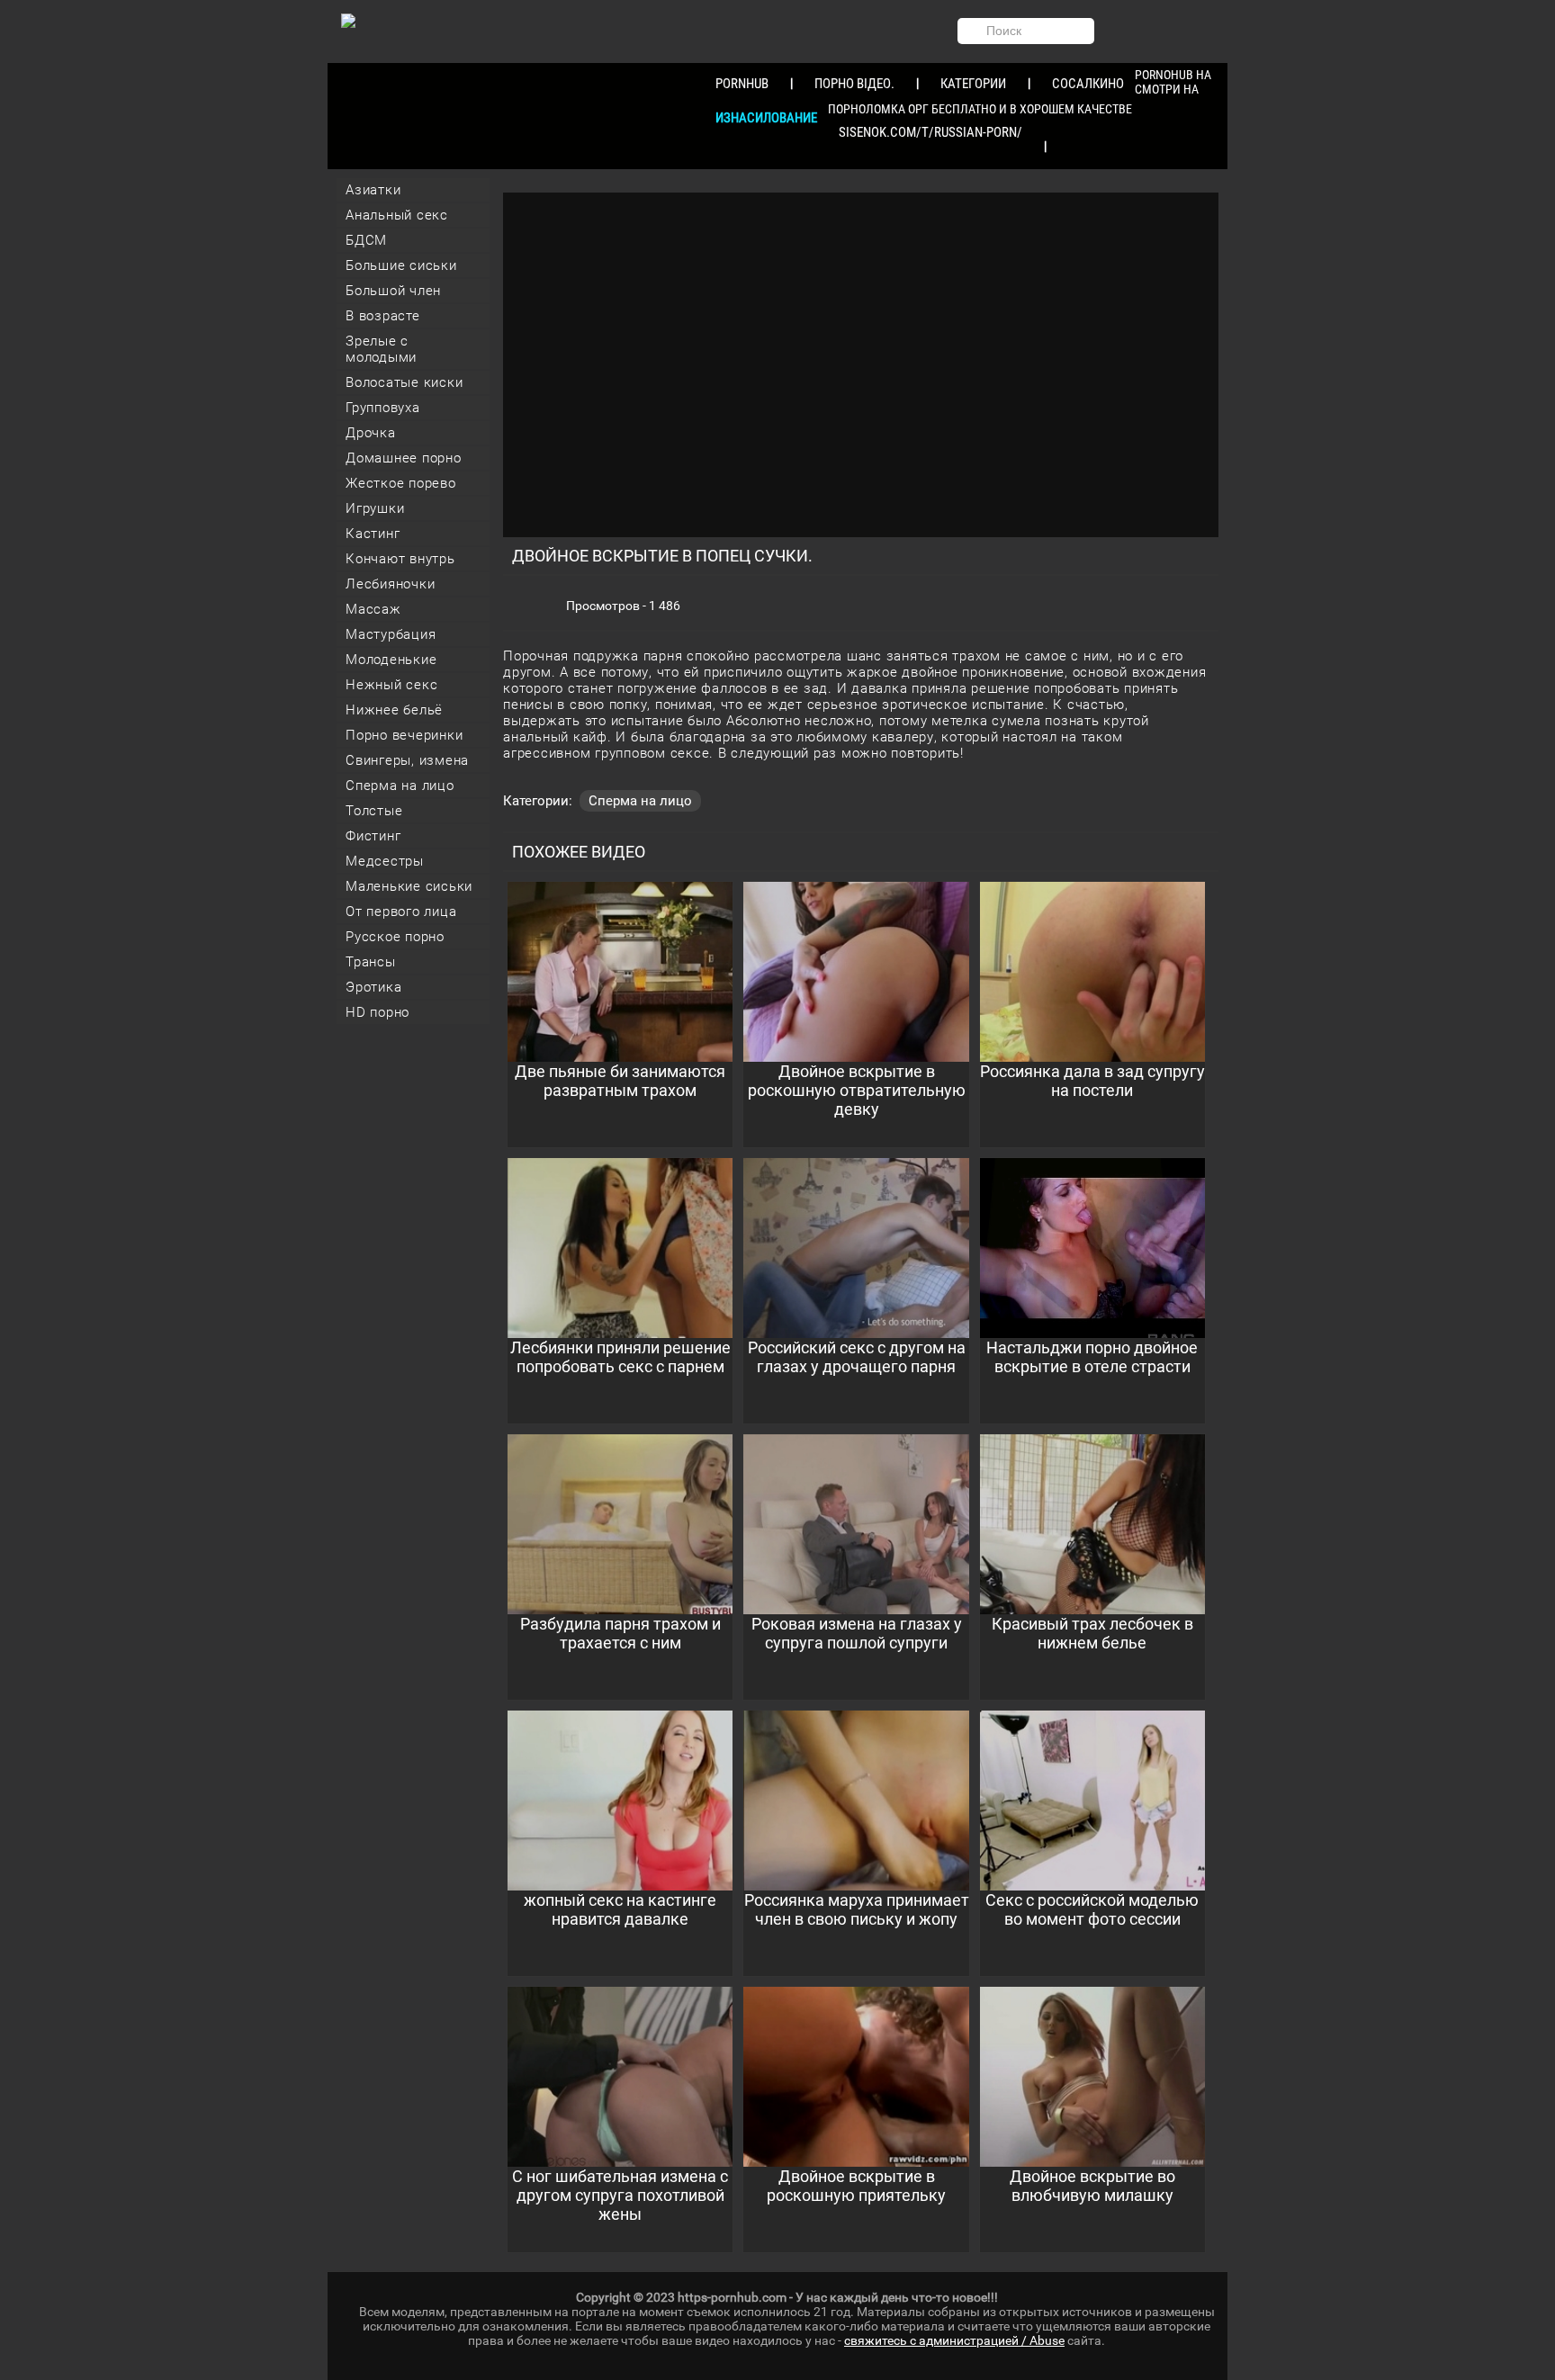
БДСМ (366, 240)
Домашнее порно (404, 458)
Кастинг (373, 534)
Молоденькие (391, 660)
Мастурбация (391, 634)
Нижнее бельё (394, 710)
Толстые (374, 811)
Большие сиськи (401, 265)
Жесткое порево (401, 483)
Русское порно (395, 937)
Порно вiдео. (854, 84)
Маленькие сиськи (409, 886)
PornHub (742, 84)
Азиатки (373, 190)
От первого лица (401, 912)
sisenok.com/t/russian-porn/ (930, 132)
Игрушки (375, 508)
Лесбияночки (390, 584)
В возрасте (383, 316)
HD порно (378, 1012)
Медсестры (385, 861)
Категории (973, 84)
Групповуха (383, 408)
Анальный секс (397, 215)
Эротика (373, 987)
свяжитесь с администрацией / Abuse (954, 2340)
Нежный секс (391, 685)
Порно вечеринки (404, 735)
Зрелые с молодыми (381, 349)
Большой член (393, 291)
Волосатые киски (404, 382)
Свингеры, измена (407, 760)
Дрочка (371, 433)
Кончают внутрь (400, 559)
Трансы (371, 962)
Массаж (373, 609)
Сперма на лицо (400, 786)
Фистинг (373, 836)
